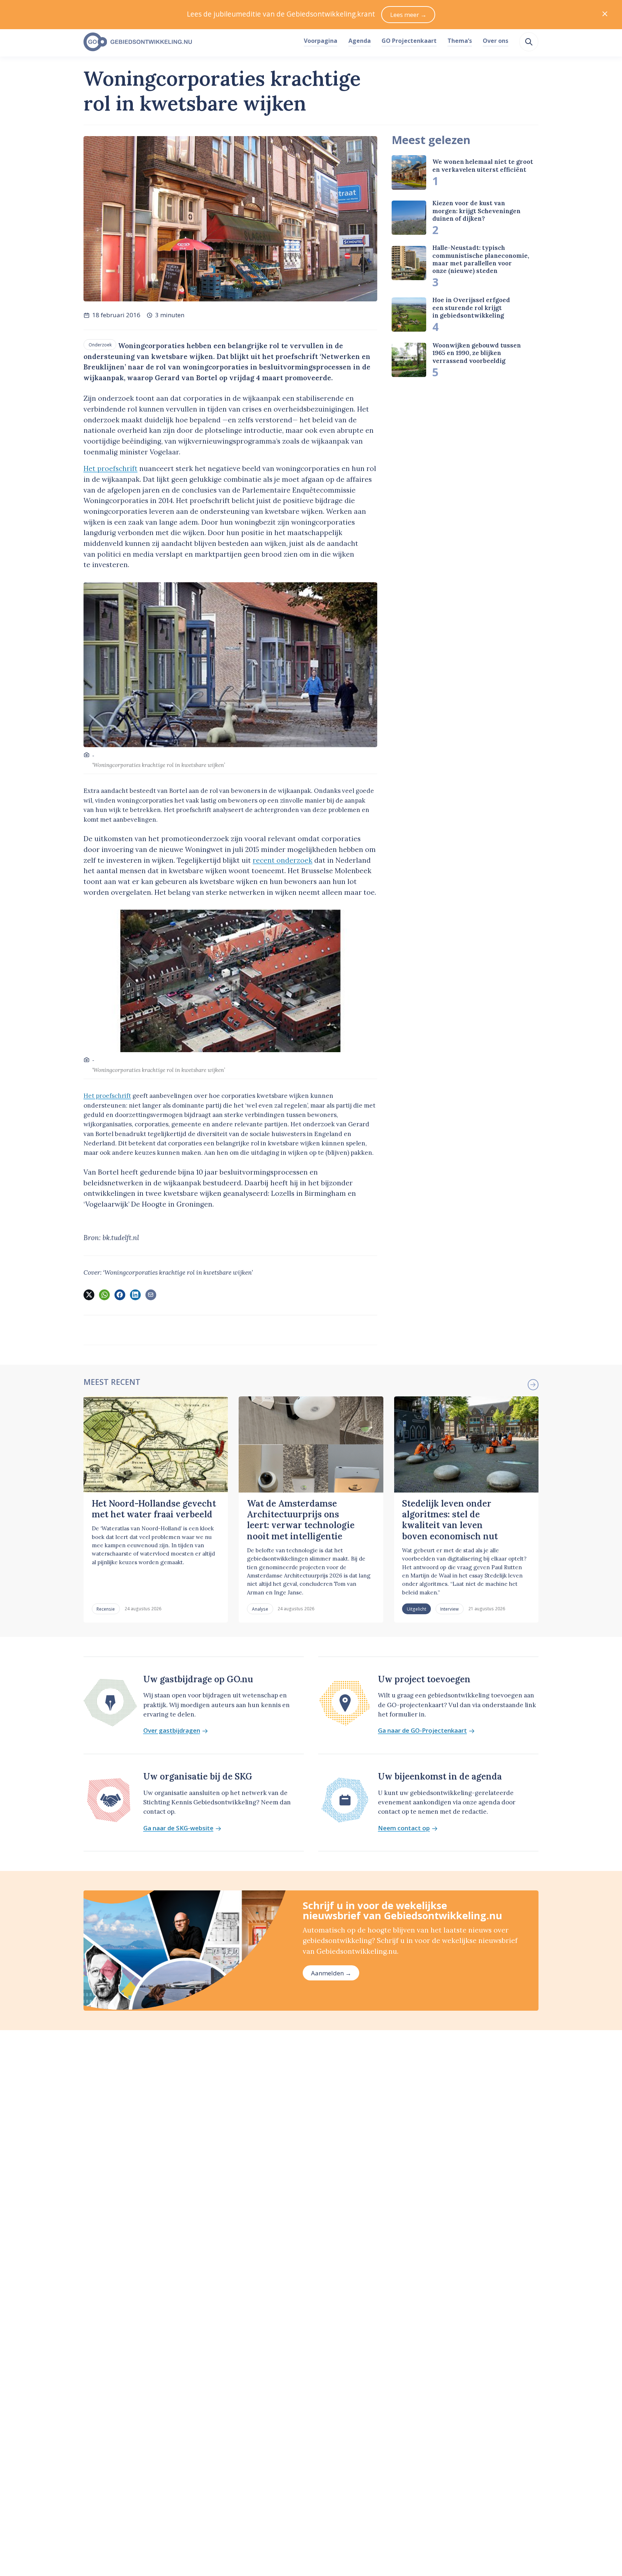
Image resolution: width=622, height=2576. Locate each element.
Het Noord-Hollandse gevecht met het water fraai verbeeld (154, 1509)
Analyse (260, 1609)
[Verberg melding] (605, 15)
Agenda (360, 41)
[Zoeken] (529, 42)
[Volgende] (533, 1385)
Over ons (495, 41)
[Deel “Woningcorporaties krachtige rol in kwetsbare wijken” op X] (89, 1295)
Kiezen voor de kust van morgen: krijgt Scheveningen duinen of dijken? (476, 211)
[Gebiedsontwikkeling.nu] (190, 42)
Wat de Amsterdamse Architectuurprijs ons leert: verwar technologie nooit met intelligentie (301, 1520)
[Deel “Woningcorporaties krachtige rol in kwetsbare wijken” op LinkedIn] (135, 1295)
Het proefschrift (111, 468)
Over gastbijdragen (172, 1731)
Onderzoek (100, 345)
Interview (449, 1609)
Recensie (106, 1609)
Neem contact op (404, 1828)
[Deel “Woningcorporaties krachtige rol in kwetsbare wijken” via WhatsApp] (104, 1295)
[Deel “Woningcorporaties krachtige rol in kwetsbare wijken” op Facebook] (120, 1295)
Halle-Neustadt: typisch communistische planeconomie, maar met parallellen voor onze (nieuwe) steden (481, 259)
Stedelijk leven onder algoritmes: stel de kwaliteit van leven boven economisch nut (450, 1520)
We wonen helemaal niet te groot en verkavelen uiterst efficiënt (483, 165)
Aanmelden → (331, 1973)
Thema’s (460, 41)
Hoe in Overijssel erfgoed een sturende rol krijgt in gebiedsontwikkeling (471, 308)
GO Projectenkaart (409, 41)
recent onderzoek (283, 860)
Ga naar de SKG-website (178, 1828)
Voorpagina (321, 41)
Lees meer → (408, 15)
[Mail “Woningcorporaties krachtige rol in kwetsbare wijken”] (151, 1295)
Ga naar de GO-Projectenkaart (422, 1731)
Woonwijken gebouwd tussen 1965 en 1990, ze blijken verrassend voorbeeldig (477, 353)
